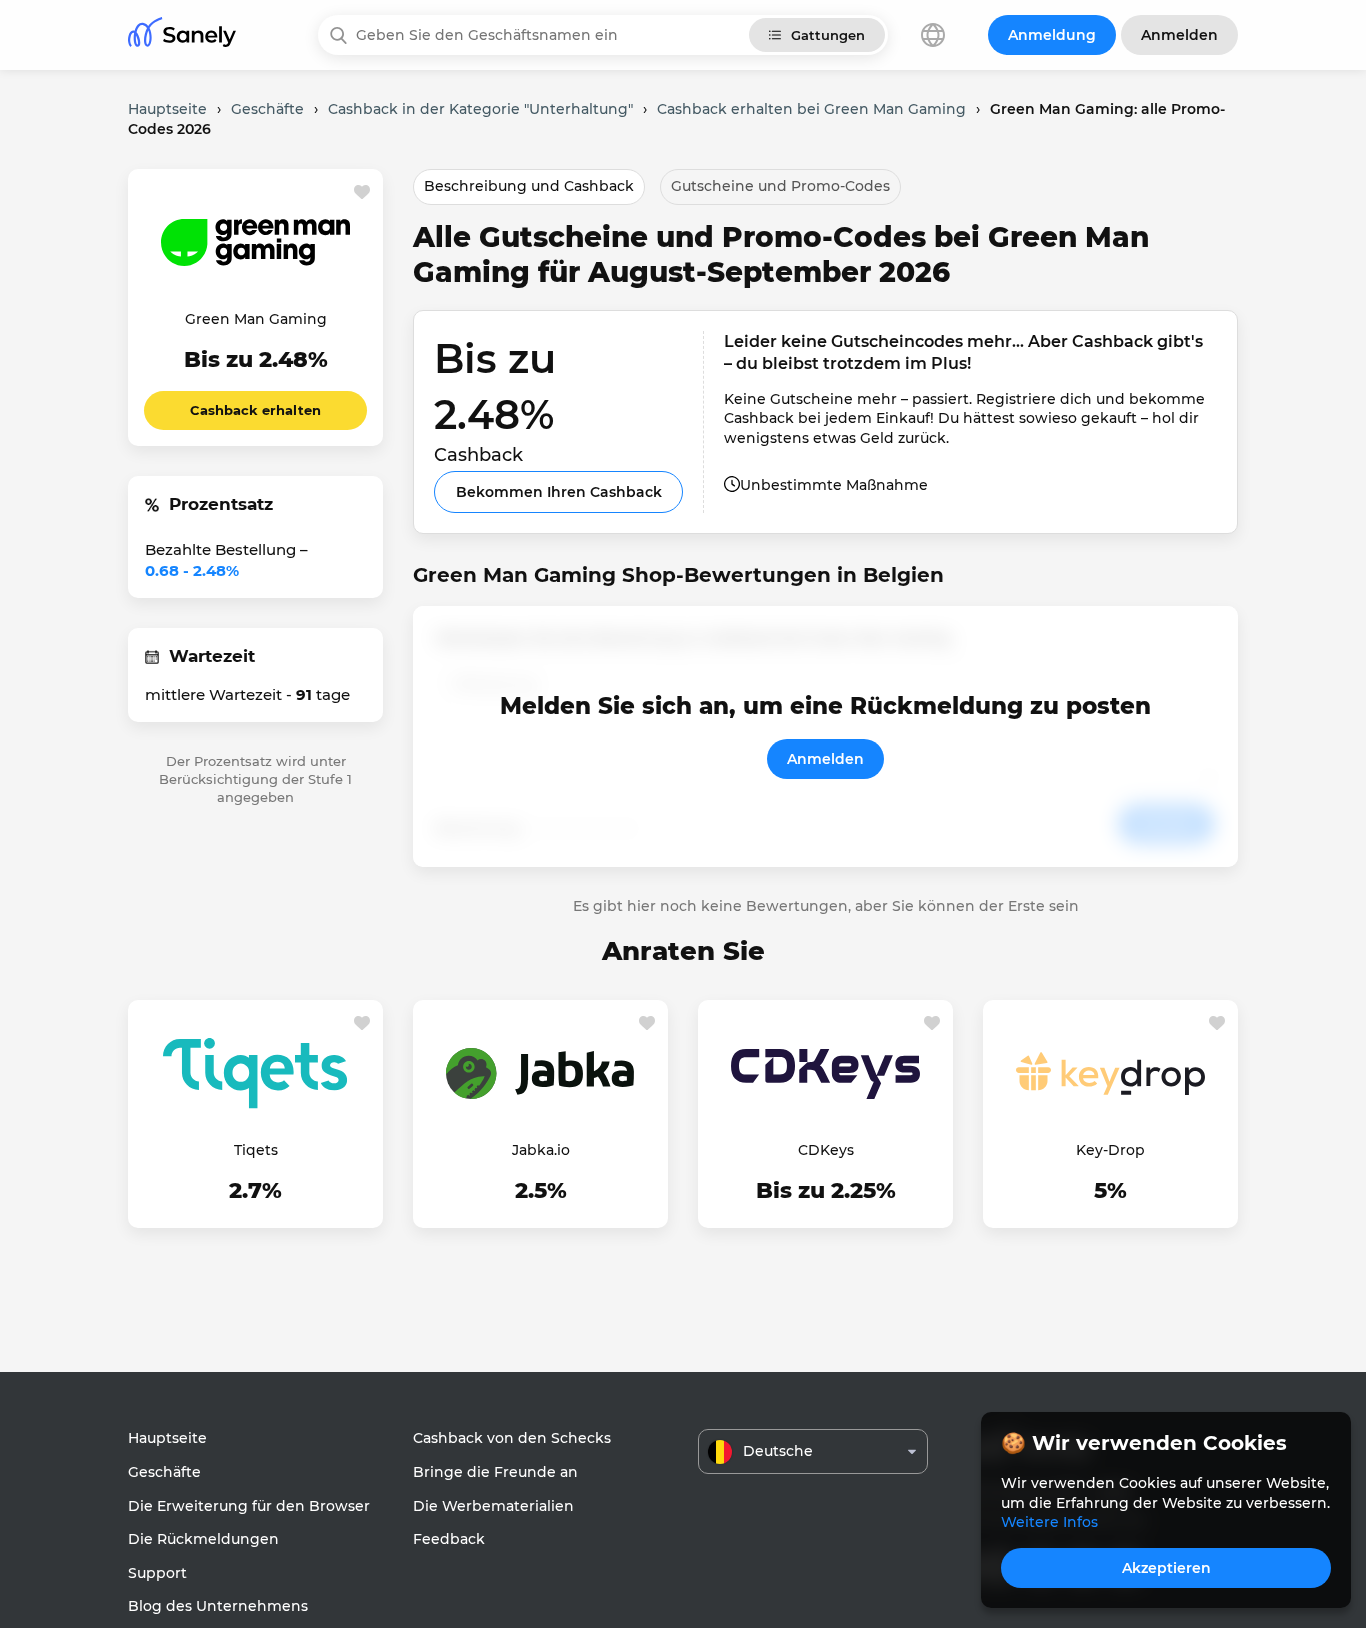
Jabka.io (541, 1150)
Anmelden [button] (1179, 35)
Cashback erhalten (255, 410)
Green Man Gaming (256, 319)
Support (157, 1573)
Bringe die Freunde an (495, 1472)
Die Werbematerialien (493, 1506)
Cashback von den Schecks (512, 1438)
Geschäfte (164, 1472)
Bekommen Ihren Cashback (559, 492)
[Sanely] (182, 35)
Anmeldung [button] (1052, 35)
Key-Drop (1110, 1150)
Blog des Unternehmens (218, 1606)
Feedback (449, 1539)
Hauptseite (167, 1438)
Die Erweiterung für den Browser (249, 1506)
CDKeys (826, 1150)
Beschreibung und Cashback (529, 186)
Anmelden (825, 759)
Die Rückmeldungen (203, 1539)
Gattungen (828, 35)
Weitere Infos (1049, 1522)
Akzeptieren (1166, 1568)
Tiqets (256, 1150)
